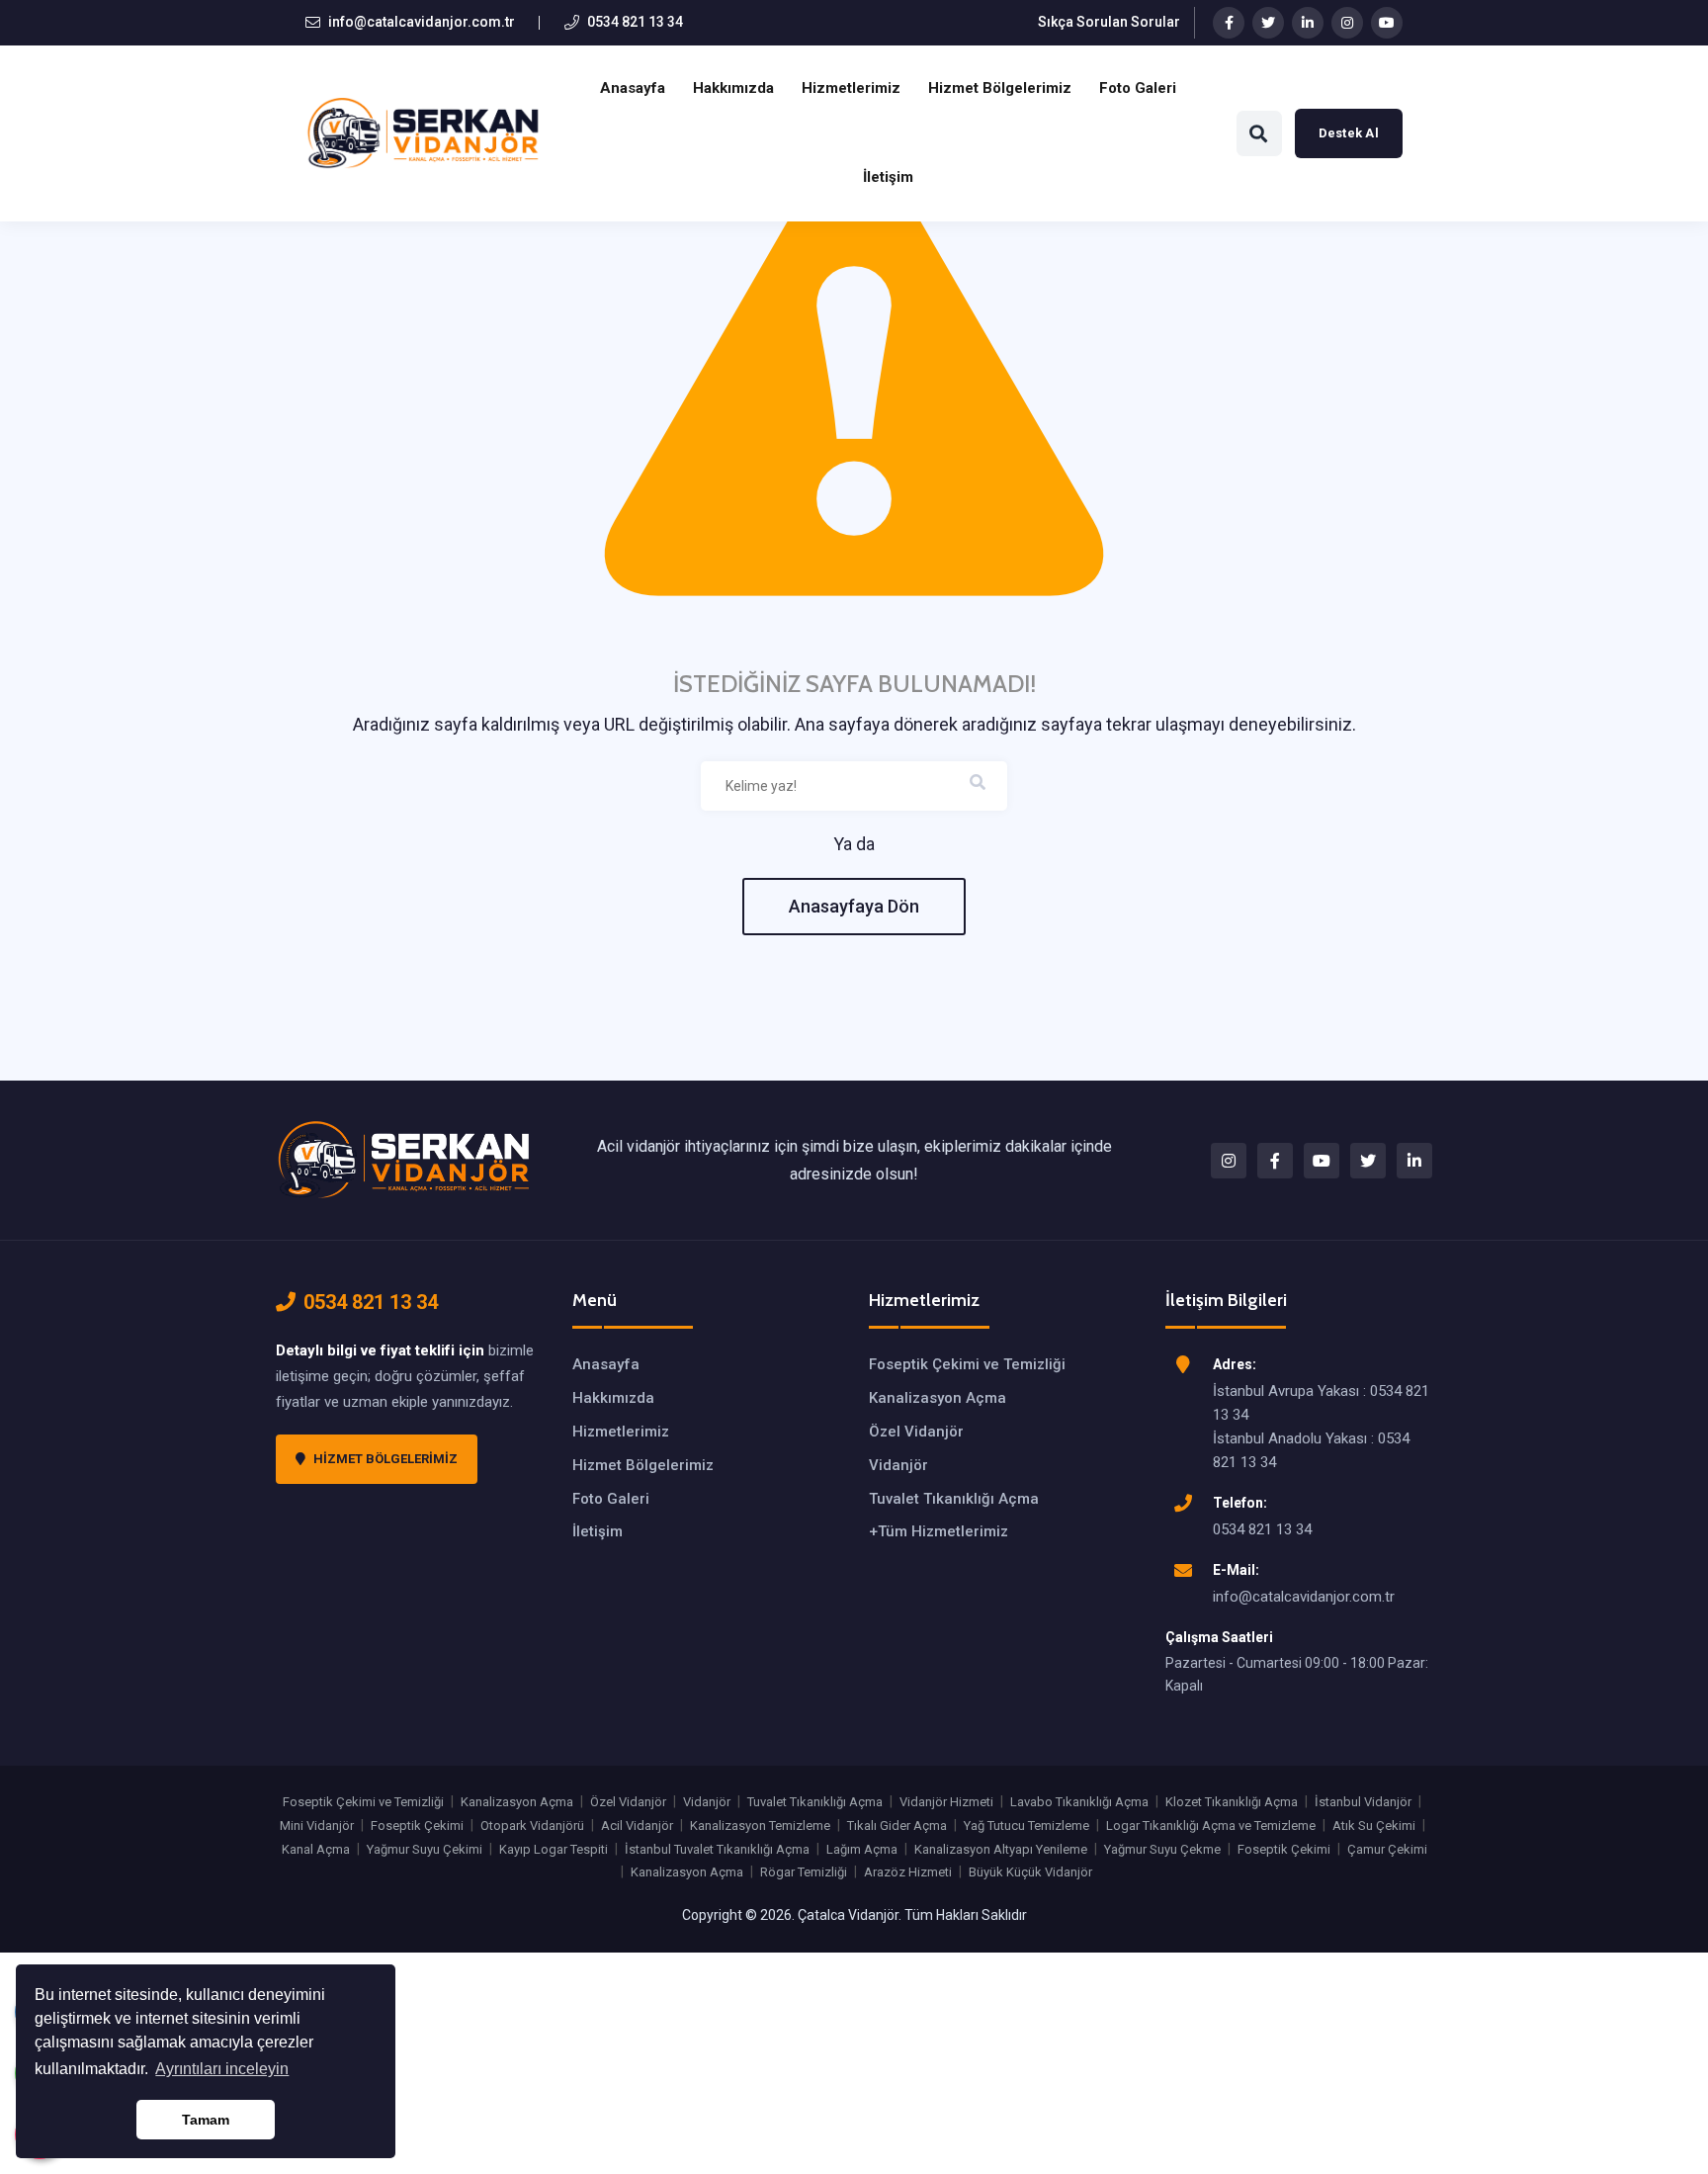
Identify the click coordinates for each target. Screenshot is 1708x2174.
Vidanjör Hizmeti (946, 1802)
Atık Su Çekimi (1374, 1826)
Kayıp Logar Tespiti (554, 1849)
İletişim (888, 177)
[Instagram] (1347, 23)
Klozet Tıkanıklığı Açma (1232, 1802)
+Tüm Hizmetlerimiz (939, 1531)
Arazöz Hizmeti (908, 1872)
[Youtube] (1387, 23)
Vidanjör (898, 1465)
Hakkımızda (733, 88)
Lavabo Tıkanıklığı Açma (1079, 1802)
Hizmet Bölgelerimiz (1000, 88)
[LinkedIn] (1308, 23)
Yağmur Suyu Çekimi (425, 1849)
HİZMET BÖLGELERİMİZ (385, 1459)
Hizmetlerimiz (851, 88)
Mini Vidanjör (317, 1826)
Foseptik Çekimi (417, 1826)
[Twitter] (1268, 23)
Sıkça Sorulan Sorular (1109, 22)
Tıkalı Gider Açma (897, 1826)
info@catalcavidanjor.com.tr (422, 22)
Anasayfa (633, 88)
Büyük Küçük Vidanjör (1030, 1872)
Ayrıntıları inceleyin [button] (222, 2069)
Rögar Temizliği (804, 1872)
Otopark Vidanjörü (532, 1826)
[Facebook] (1229, 23)
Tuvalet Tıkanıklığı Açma (954, 1499)
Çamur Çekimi (1387, 1849)
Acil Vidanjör (637, 1826)
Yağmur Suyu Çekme (1162, 1849)
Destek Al (1349, 133)
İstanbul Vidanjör (1363, 1802)
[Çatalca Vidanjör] (404, 1159)
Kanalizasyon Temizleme (760, 1826)
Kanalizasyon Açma (938, 1398)
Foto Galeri (1138, 88)
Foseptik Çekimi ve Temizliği (967, 1364)
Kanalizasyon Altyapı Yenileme (1001, 1849)
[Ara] (1259, 133)
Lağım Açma (862, 1849)
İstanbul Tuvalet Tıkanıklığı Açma (717, 1849)
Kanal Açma (316, 1849)
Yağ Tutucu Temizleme (1026, 1826)
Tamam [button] (206, 2120)
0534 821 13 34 (635, 22)
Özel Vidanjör (916, 1432)
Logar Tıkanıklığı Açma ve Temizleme (1211, 1826)
